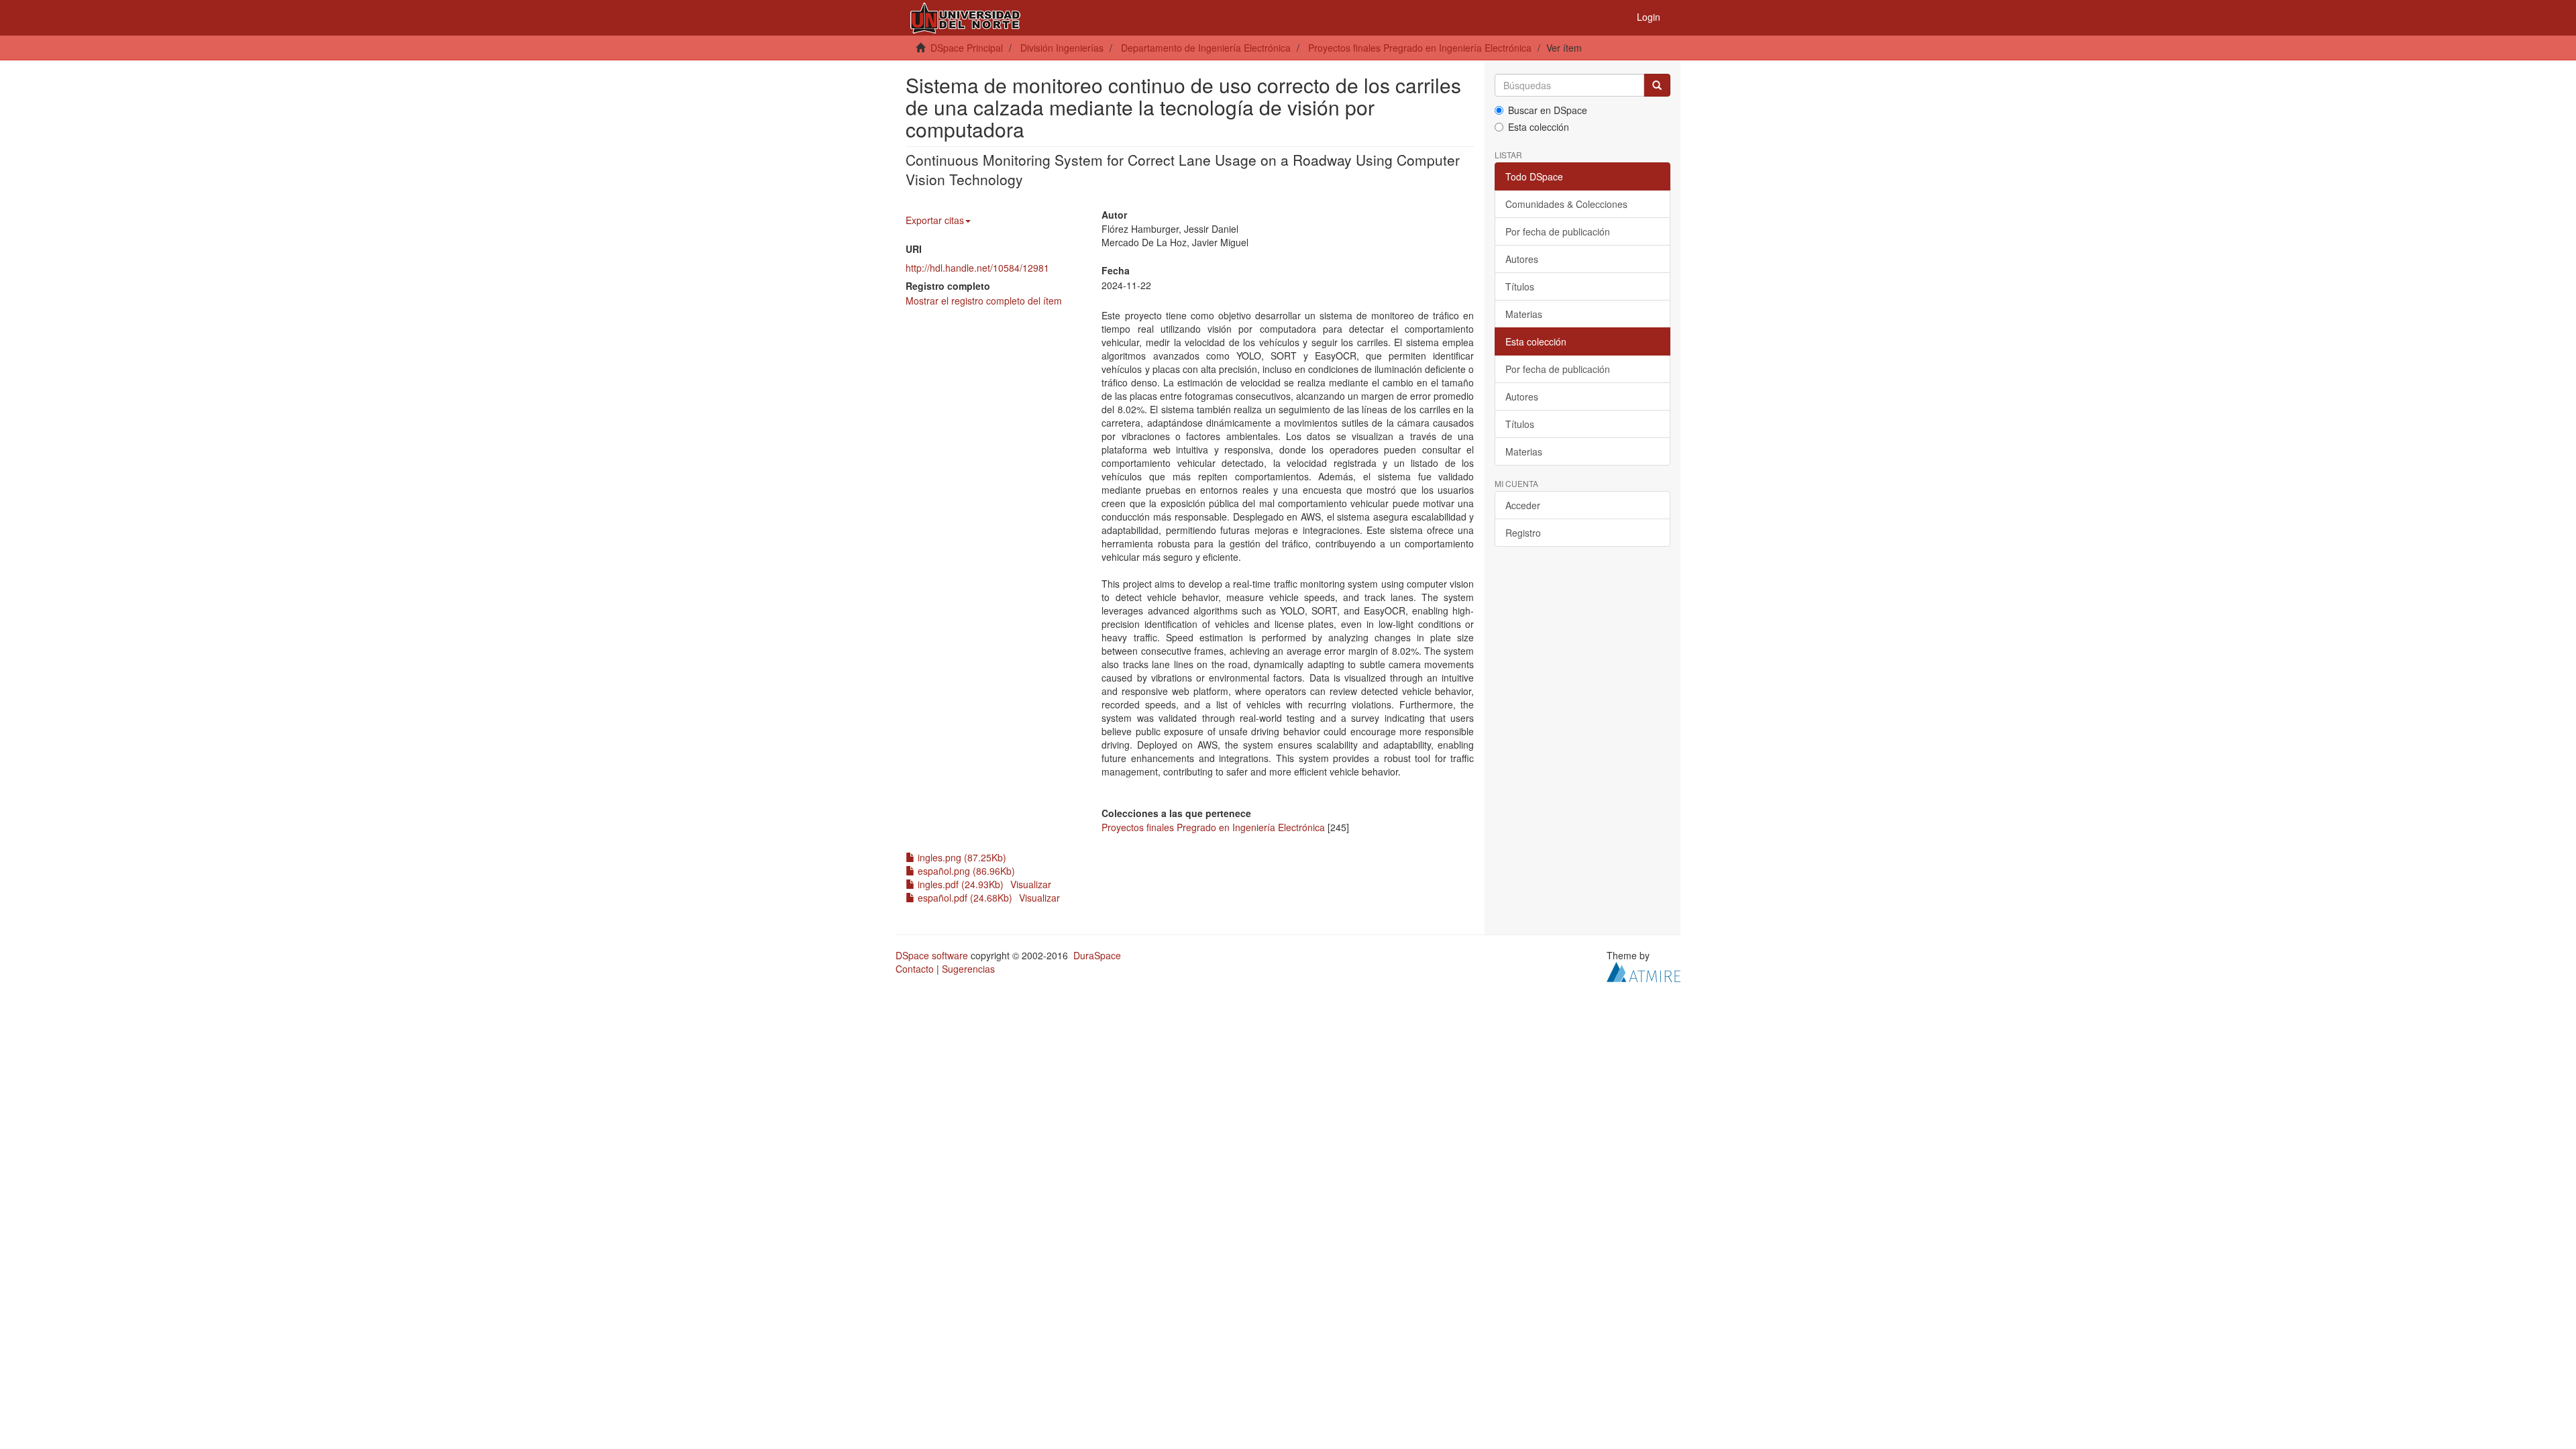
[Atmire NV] (1644, 971)
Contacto (915, 969)
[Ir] (1657, 85)
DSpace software (932, 955)
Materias (1524, 314)
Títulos (1520, 286)
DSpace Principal (967, 48)
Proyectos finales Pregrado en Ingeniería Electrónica (1420, 48)
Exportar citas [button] (935, 220)
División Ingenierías (1062, 48)
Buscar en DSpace (1548, 110)
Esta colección (1539, 127)
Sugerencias (968, 969)
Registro (1523, 533)
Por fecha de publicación (1558, 231)
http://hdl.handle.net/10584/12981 (977, 268)
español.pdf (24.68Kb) (964, 898)
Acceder (1523, 505)
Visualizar (1031, 884)
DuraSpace (1097, 955)
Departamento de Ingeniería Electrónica (1206, 48)
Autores (1522, 259)
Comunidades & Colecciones (1566, 204)
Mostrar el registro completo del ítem (984, 301)
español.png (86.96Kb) (965, 871)
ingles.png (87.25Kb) (961, 857)
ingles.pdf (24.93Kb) (959, 884)
